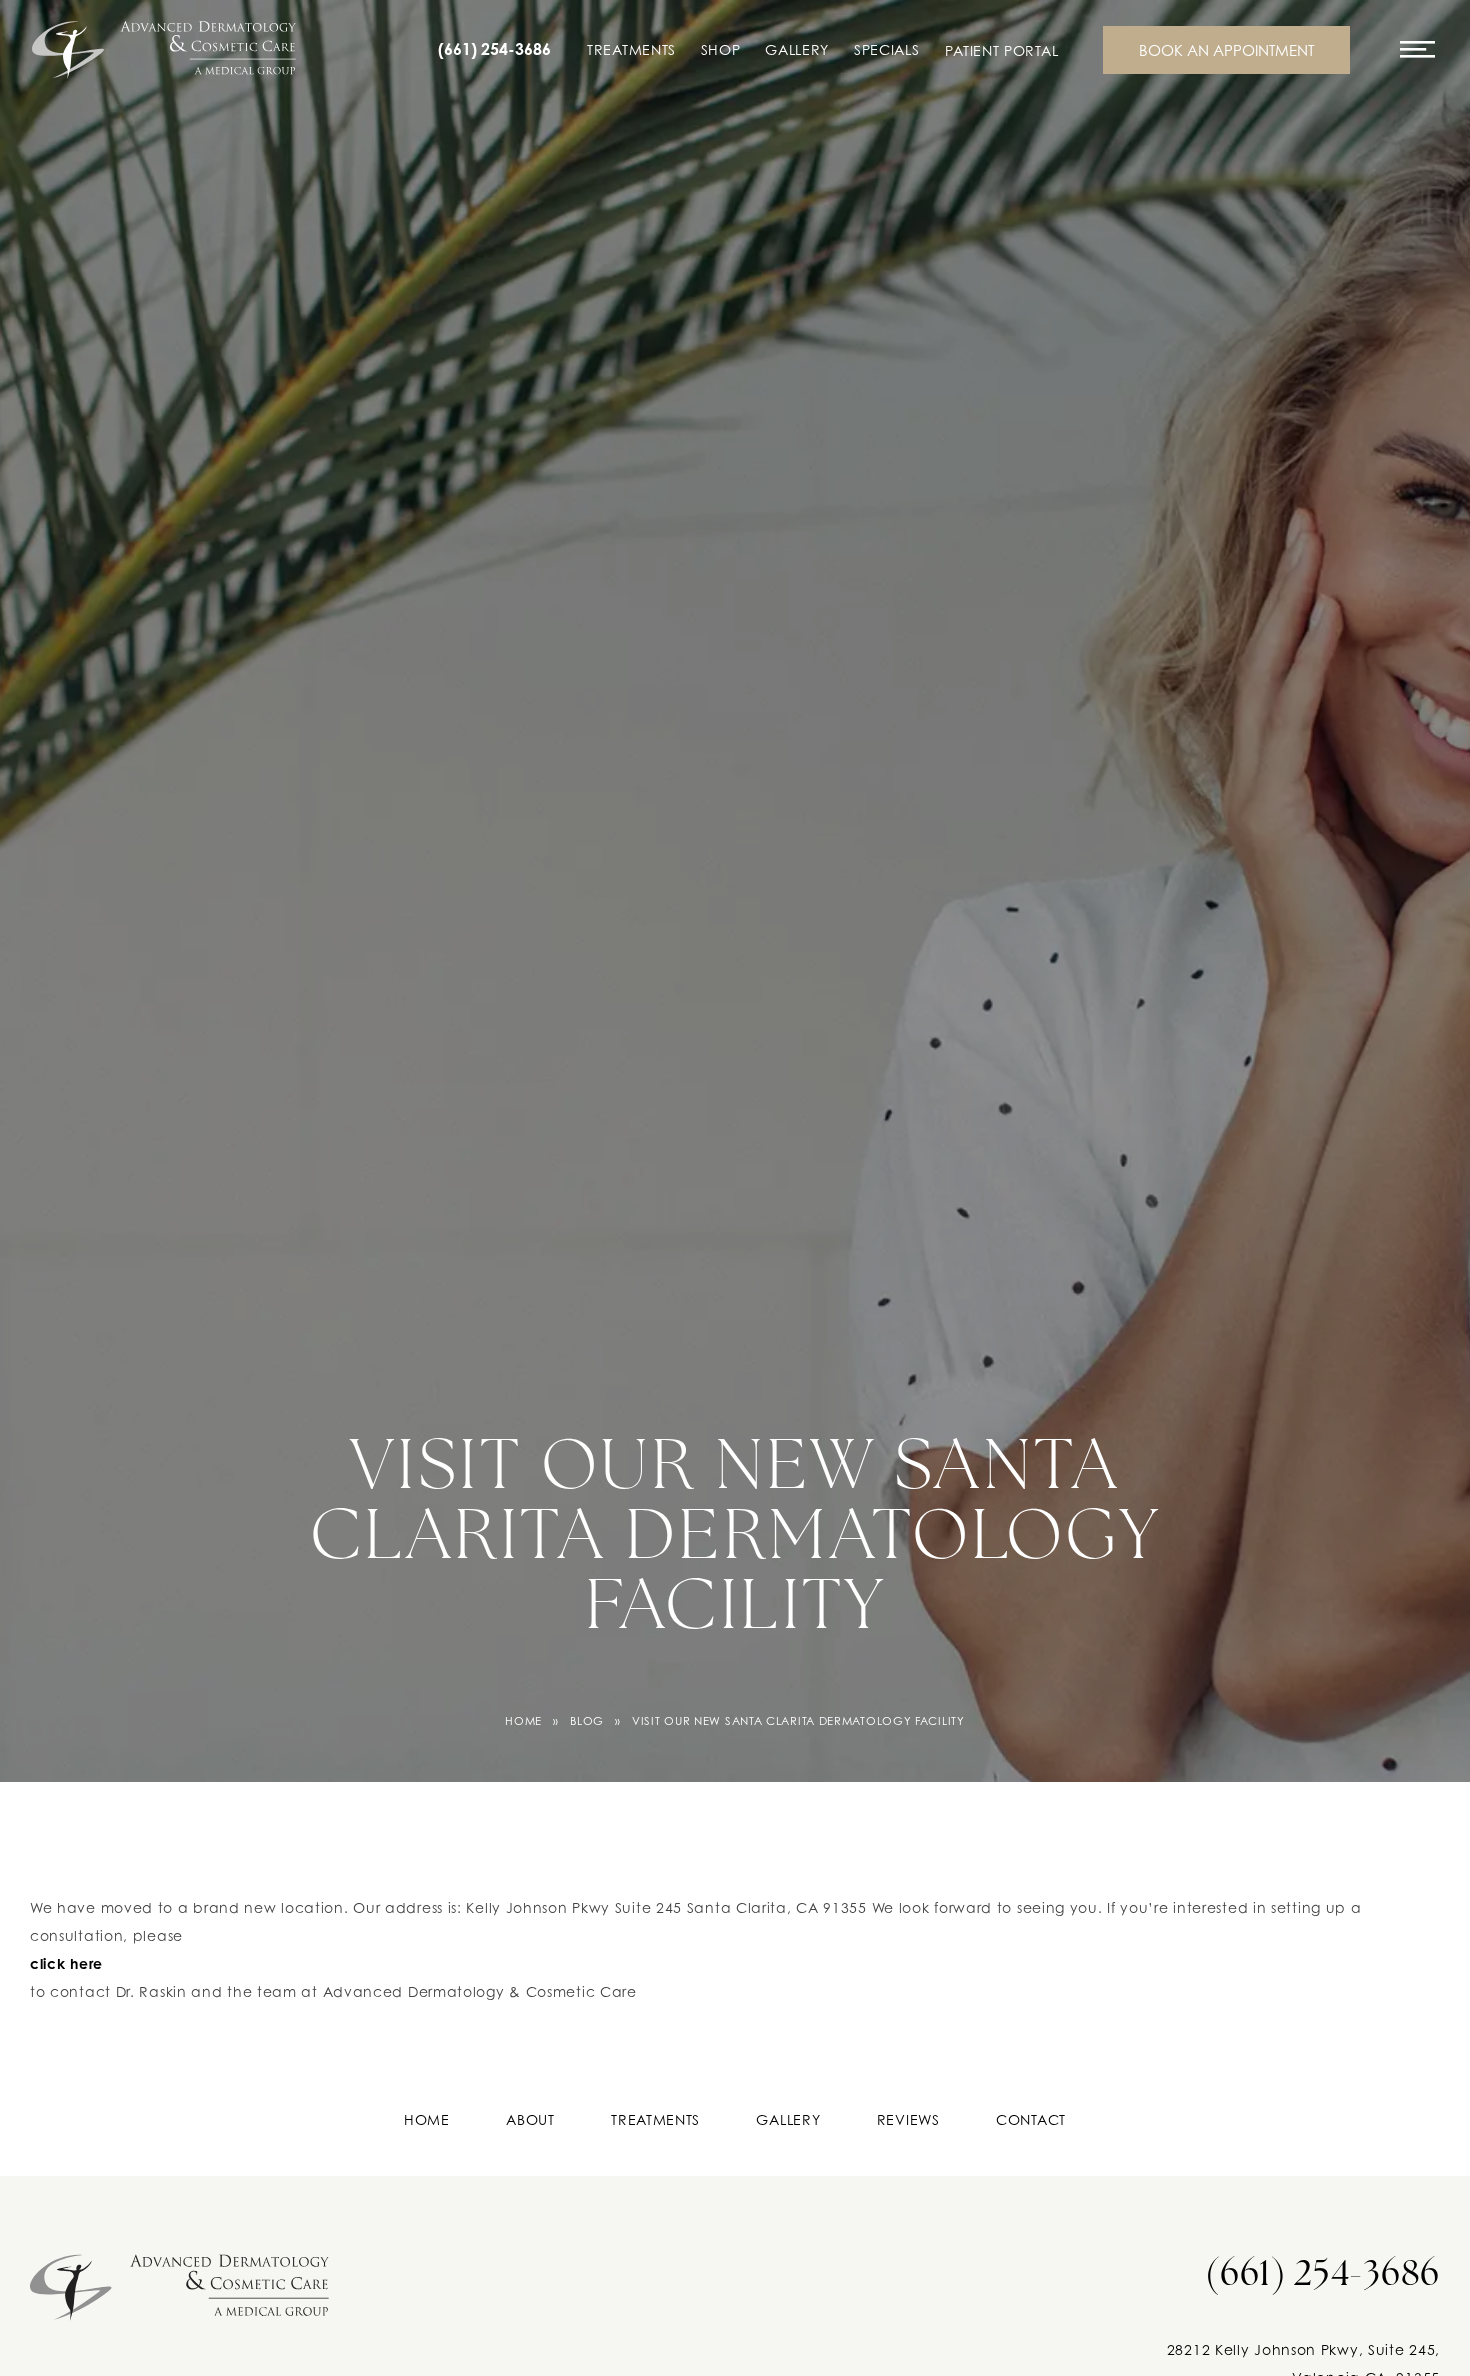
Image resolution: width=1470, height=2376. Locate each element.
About (530, 2119)
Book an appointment (1226, 50)
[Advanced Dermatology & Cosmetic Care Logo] (179, 2280)
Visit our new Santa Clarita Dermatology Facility (798, 1721)
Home (523, 1721)
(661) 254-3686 (494, 49)
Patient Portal (1001, 50)
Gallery (797, 49)
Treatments (631, 49)
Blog (587, 1721)
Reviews (908, 2119)
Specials (887, 49)
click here (66, 1963)
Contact (1031, 2119)
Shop (721, 49)
